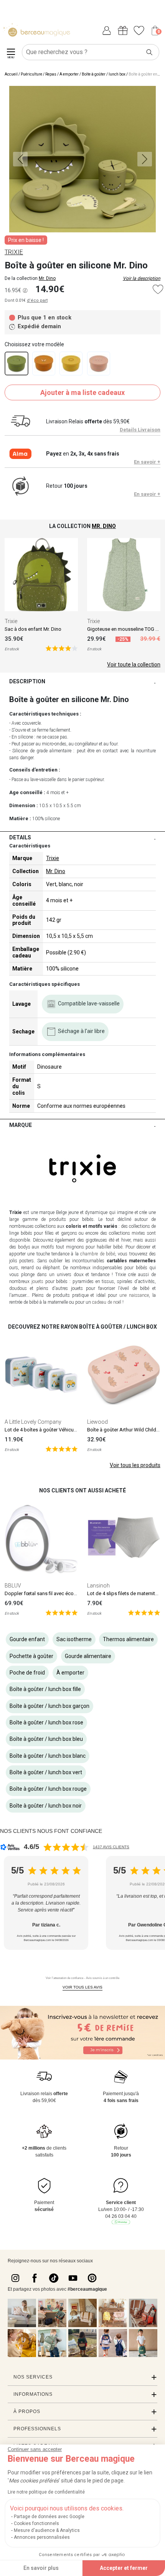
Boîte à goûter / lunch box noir (46, 1806)
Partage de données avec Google (49, 2517)
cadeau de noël (107, 1302)
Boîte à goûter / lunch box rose (46, 1722)
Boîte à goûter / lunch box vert (46, 1772)
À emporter (69, 74)
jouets (37, 1281)
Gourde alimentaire (88, 1656)
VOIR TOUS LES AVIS (82, 1987)
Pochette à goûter (31, 1656)
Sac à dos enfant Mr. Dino (33, 629)
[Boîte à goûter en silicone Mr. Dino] (16, 364)
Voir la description (142, 278)
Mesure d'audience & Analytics (47, 2530)
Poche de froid (27, 1673)
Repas (51, 74)
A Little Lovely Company (33, 1422)
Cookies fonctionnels (36, 2523)
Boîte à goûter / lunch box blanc (48, 1756)
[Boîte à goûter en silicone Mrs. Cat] (99, 364)
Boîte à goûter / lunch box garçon (49, 1706)
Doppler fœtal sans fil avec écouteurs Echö (52, 1593)
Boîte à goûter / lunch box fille (45, 1689)
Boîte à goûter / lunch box (104, 74)
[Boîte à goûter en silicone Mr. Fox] (44, 364)
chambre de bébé (98, 1254)
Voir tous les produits (135, 1465)
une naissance (134, 1295)
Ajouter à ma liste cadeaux (82, 392)
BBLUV (13, 1586)
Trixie (11, 621)
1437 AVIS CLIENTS (111, 1847)
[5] (62, 648)
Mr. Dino (47, 278)
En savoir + (147, 462)
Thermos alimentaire (128, 1639)
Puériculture (31, 74)
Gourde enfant (27, 1639)
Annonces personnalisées (42, 2537)
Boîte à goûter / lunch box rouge (48, 1789)
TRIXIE (14, 252)
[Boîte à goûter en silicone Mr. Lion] (71, 364)
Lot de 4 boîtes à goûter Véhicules (42, 1430)
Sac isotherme (74, 1639)
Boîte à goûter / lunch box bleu (46, 1739)
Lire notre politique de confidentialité (46, 2492)
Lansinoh (98, 1586)
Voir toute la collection (134, 665)
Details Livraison (140, 430)
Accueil (11, 74)
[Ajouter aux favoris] (158, 289)
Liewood (97, 1422)
